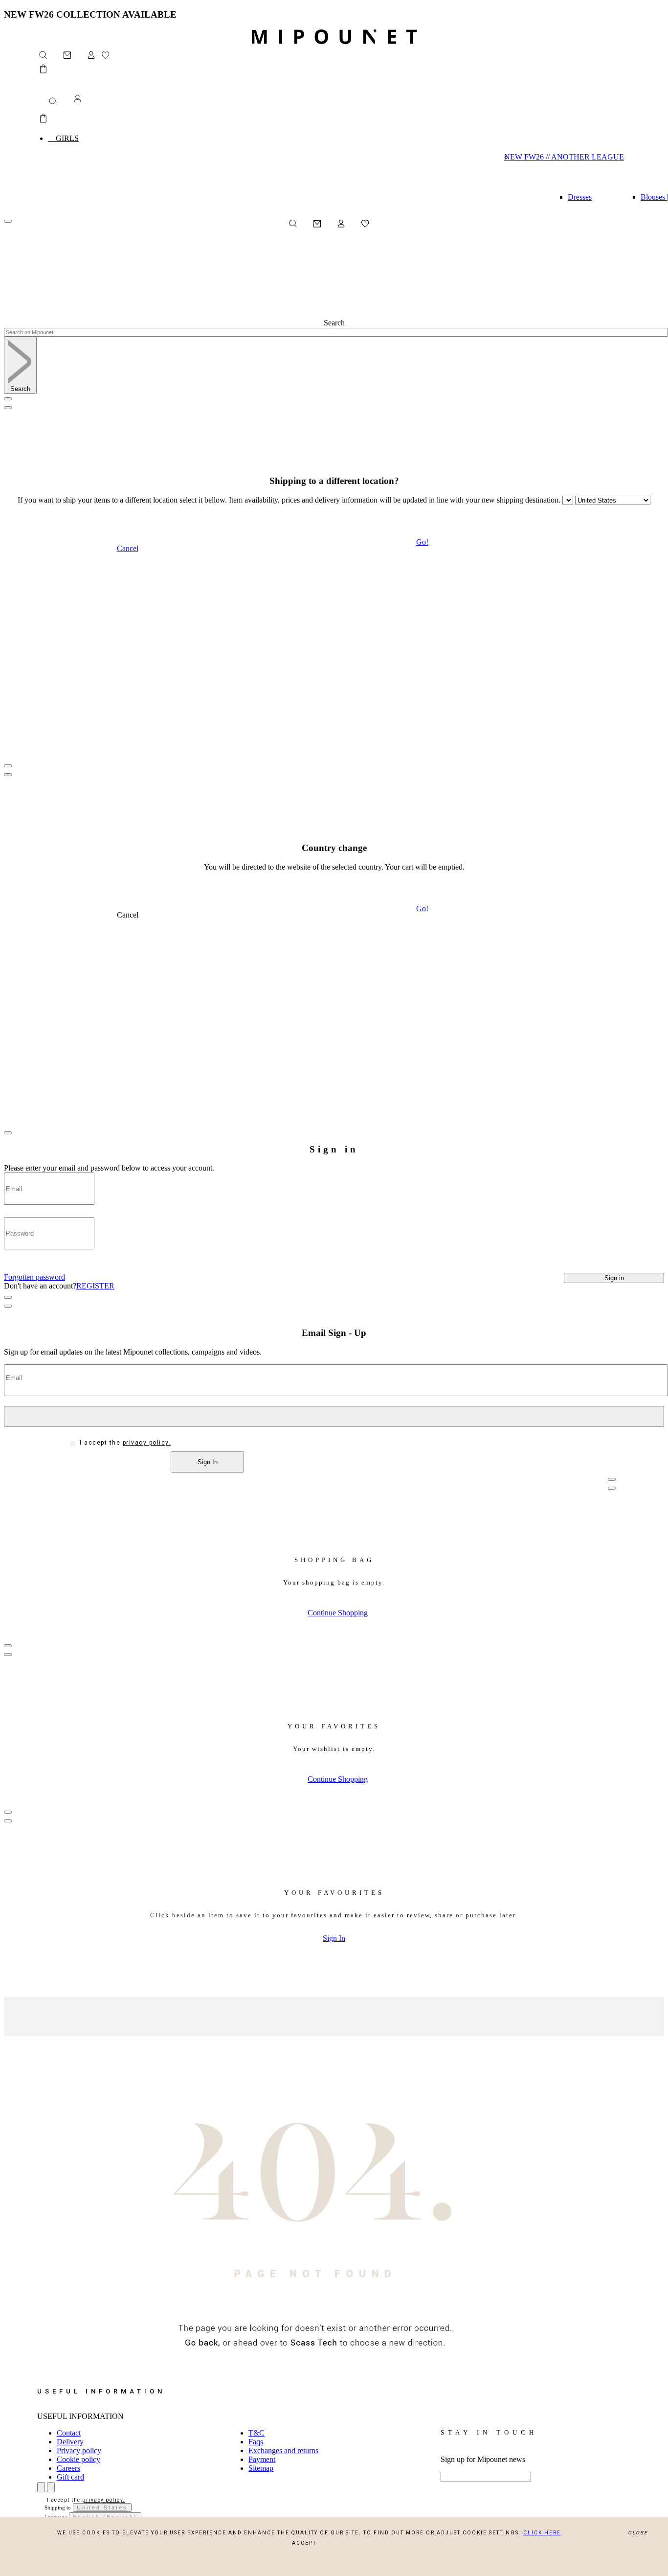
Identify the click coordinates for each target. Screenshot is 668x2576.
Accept (304, 2543)
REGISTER (95, 1286)
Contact (69, 2433)
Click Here (542, 2533)
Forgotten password (34, 1277)
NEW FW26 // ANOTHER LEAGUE (568, 157)
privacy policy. (147, 1443)
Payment (262, 2459)
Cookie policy (78, 2459)
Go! (422, 542)
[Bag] (43, 72)
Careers (68, 2468)
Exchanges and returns (283, 2450)
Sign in (614, 1278)
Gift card (70, 2477)
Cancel (128, 548)
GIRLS (63, 138)
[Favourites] (110, 58)
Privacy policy (79, 2450)
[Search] (51, 99)
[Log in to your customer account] (91, 58)
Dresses (580, 197)
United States (102, 2507)
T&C (256, 2433)
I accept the (125, 1443)
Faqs (256, 2442)
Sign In (334, 1938)
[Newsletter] (72, 58)
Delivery (70, 2442)
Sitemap (261, 2468)
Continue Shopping (338, 1613)
